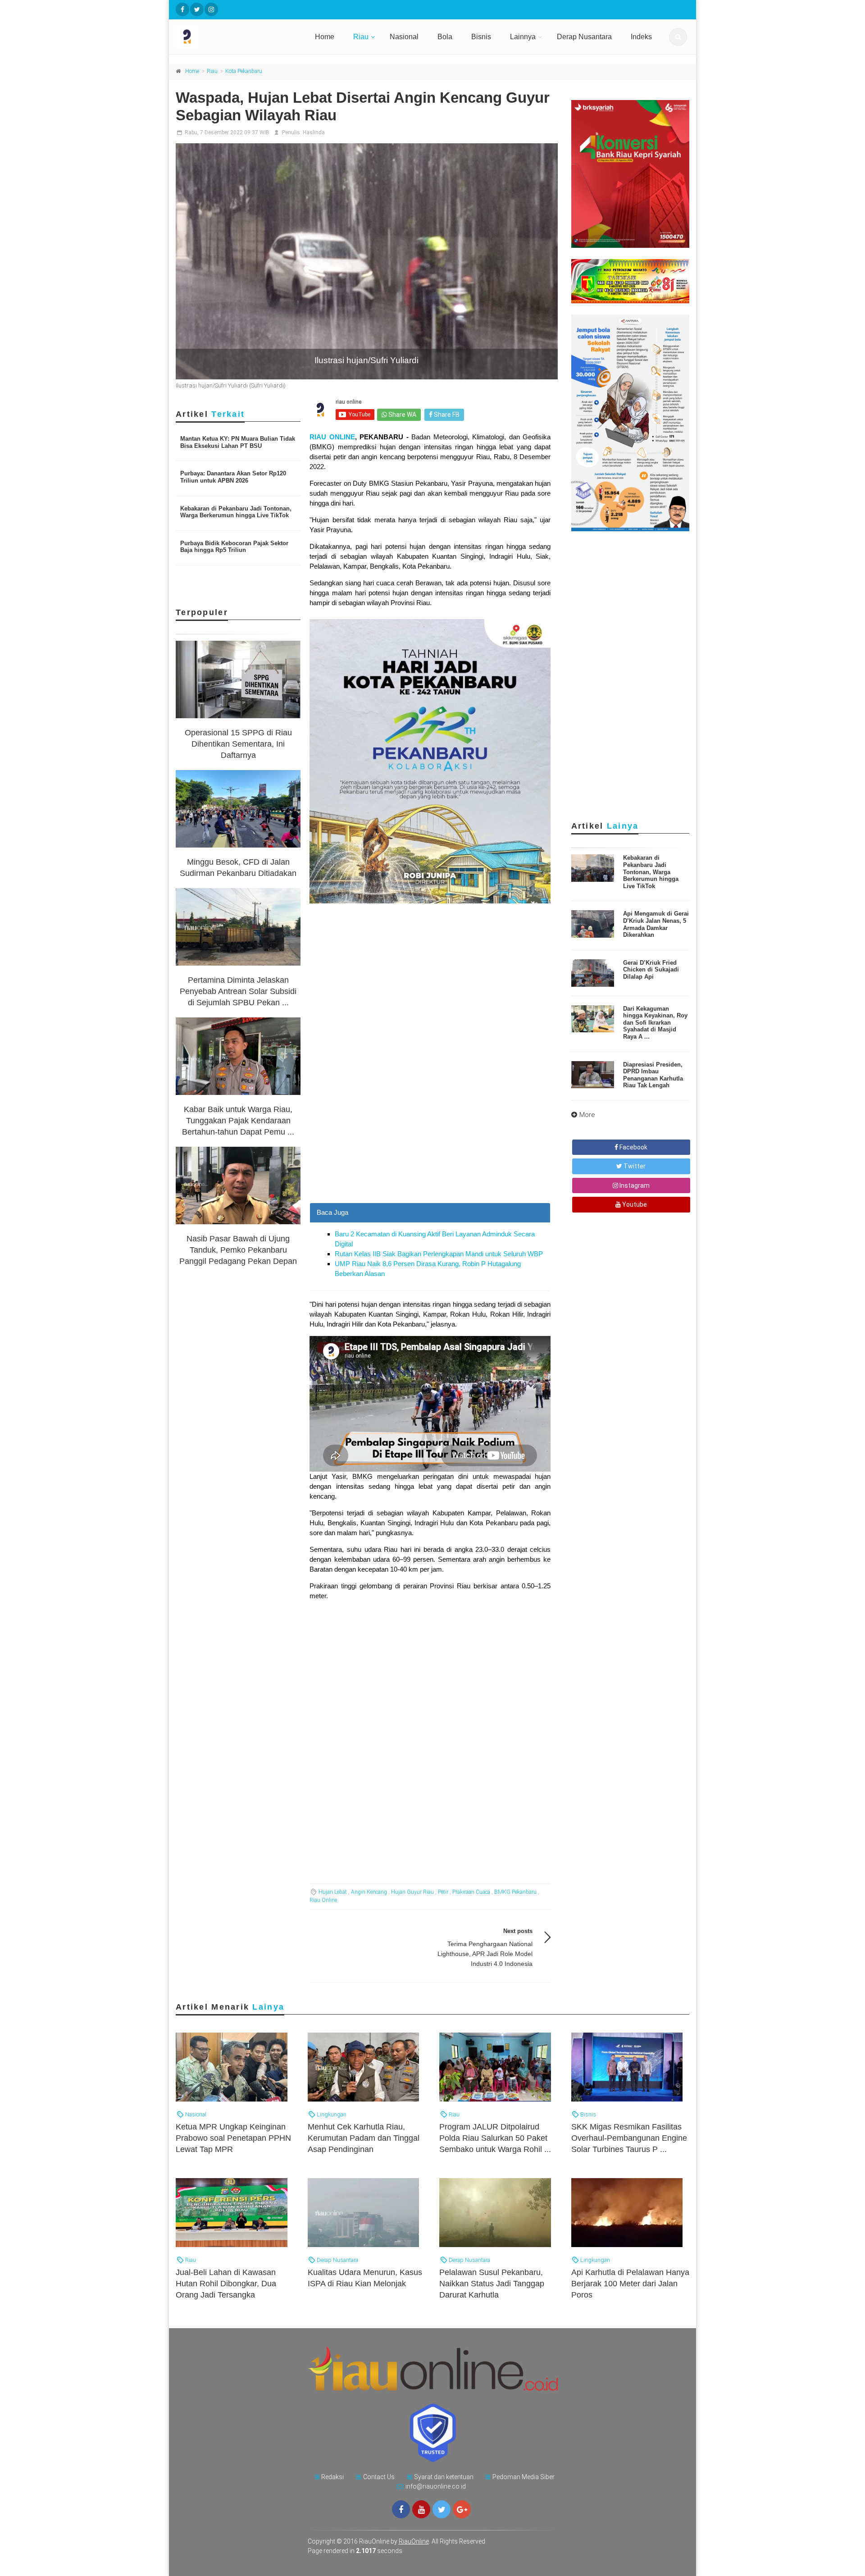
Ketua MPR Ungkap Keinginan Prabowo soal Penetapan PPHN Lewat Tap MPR (233, 2138)
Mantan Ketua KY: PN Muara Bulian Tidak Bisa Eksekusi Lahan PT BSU (238, 442)
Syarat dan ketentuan (444, 2477)
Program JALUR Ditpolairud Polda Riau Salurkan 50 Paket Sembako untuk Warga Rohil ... (495, 2138)
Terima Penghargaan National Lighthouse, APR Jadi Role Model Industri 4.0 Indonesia (485, 1954)
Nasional (404, 37)
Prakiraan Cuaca (471, 1892)
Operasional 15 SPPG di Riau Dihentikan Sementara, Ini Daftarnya (238, 744)
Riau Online (323, 1900)
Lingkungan (331, 2114)
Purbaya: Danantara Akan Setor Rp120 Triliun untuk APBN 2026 (233, 477)
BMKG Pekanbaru (515, 1892)
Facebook (633, 1147)
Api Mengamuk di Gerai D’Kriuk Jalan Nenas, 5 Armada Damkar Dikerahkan (656, 924)
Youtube (634, 1204)
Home (325, 37)
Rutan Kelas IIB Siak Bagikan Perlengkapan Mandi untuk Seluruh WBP (439, 1254)
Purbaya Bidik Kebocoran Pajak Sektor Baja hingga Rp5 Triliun (234, 547)
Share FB (446, 415)
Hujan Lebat (333, 1892)
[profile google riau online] (462, 2509)
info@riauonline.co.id (436, 2486)
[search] (678, 37)
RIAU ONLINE (332, 437)
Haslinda (314, 132)
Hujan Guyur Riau (412, 1892)
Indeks (641, 37)
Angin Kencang (369, 1892)
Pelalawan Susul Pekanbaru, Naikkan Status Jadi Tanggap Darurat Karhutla (492, 2284)
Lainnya (523, 37)
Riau (361, 37)
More (587, 1115)
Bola (445, 37)
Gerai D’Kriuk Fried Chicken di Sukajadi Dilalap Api (651, 970)
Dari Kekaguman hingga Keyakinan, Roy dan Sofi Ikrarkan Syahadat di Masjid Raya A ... (655, 1023)
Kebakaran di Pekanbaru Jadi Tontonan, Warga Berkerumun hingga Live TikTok (236, 512)
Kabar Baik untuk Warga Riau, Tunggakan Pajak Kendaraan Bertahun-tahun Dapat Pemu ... (238, 1121)
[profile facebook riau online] (182, 9)
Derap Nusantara (584, 37)
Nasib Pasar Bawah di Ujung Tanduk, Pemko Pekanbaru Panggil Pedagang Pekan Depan (238, 1250)
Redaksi (332, 2477)
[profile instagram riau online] (211, 9)
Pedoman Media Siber (524, 2477)
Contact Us (379, 2477)
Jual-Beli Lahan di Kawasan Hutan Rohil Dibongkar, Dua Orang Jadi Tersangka (226, 2284)
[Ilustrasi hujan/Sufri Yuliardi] (367, 261)
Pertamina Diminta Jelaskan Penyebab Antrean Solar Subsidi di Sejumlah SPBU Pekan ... (238, 991)
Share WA (402, 415)
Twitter (634, 1166)
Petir (443, 1892)
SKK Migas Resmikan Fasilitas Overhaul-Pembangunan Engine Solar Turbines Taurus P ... (629, 2138)
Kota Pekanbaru (244, 71)
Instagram (634, 1185)
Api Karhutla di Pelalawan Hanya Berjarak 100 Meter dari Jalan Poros (630, 2284)
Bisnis (481, 37)
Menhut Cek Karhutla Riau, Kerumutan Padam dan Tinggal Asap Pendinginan (364, 2138)
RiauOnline (414, 2541)
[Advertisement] (430, 1140)
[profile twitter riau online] (197, 9)
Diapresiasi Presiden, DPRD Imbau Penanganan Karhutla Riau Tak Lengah (653, 1075)
